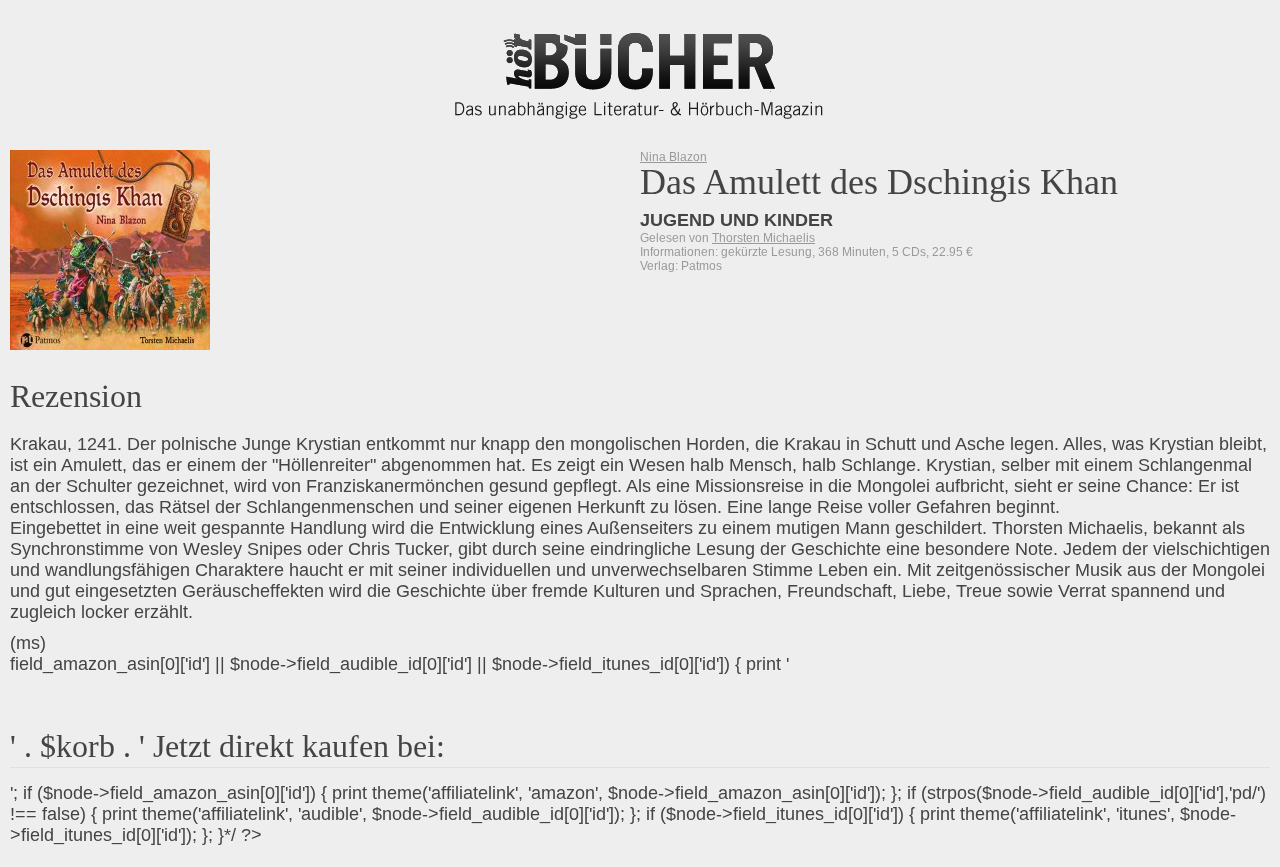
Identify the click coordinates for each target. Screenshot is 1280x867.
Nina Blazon (673, 157)
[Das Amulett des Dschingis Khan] (104, 250)
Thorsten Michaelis (763, 238)
